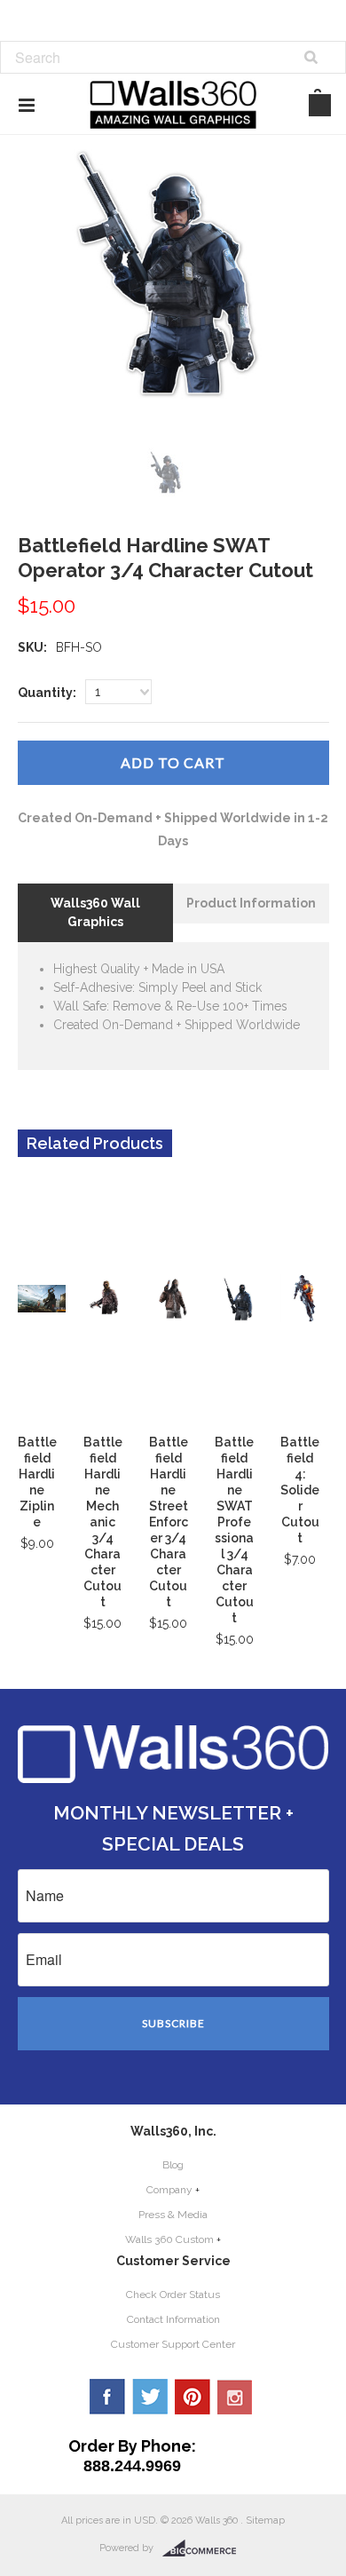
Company (169, 2190)
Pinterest (193, 2397)
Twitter (150, 2397)
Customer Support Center (173, 2344)
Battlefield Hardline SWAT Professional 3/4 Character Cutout (234, 1530)
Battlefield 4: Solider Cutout (300, 1490)
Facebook (107, 2397)
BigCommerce (204, 2548)
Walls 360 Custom (169, 2239)
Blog (173, 2165)
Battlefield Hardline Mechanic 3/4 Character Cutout (103, 1522)
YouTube (235, 2397)
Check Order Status (173, 2295)
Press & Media (173, 2215)
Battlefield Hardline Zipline (37, 1482)
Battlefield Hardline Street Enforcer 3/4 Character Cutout (169, 1522)
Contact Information (173, 2319)
